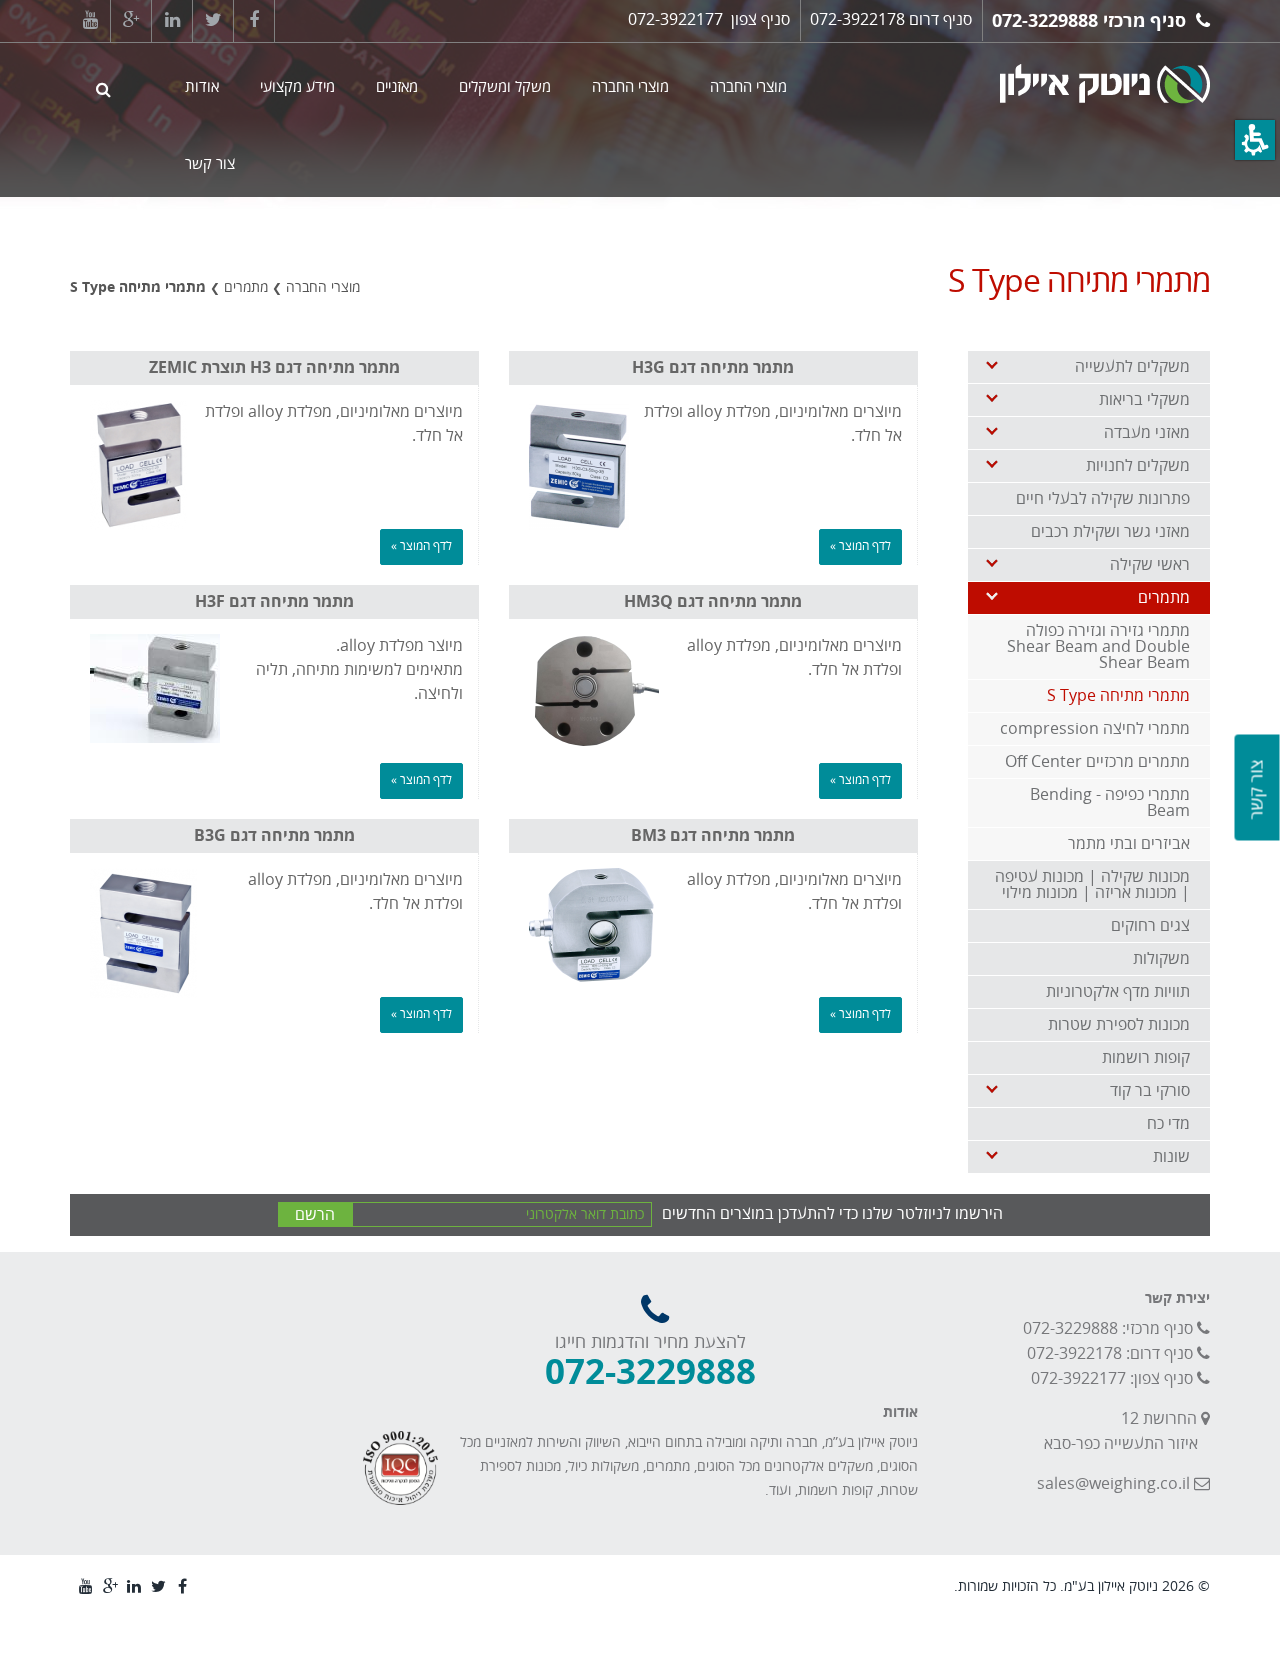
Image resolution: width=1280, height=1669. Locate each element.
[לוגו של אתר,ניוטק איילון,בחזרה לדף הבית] (1030, 81)
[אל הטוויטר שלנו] (213, 21)
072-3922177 (675, 20)
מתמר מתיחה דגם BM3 (713, 836)
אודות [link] (202, 87)
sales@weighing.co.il (1113, 1484)
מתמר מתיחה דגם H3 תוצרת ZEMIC (274, 368)
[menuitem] (494, 120)
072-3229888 (1045, 21)
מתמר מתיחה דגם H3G (713, 368)
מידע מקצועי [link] (297, 87)
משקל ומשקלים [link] (505, 87)
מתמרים (246, 287)
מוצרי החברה (323, 287)
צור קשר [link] (210, 164)
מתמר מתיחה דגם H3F (274, 602)
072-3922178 (857, 20)
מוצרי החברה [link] (748, 87)
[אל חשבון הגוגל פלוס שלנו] (131, 21)
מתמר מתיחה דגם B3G (274, 836)
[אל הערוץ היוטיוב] (90, 21)
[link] (1089, 367)
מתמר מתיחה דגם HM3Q (713, 602)
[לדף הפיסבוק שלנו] (254, 21)
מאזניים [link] (397, 87)
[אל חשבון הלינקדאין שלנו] (172, 21)
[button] (1255, 140)
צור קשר (1257, 790)
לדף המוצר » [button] (860, 546)
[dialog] (396, 259)
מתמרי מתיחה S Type (138, 288)
